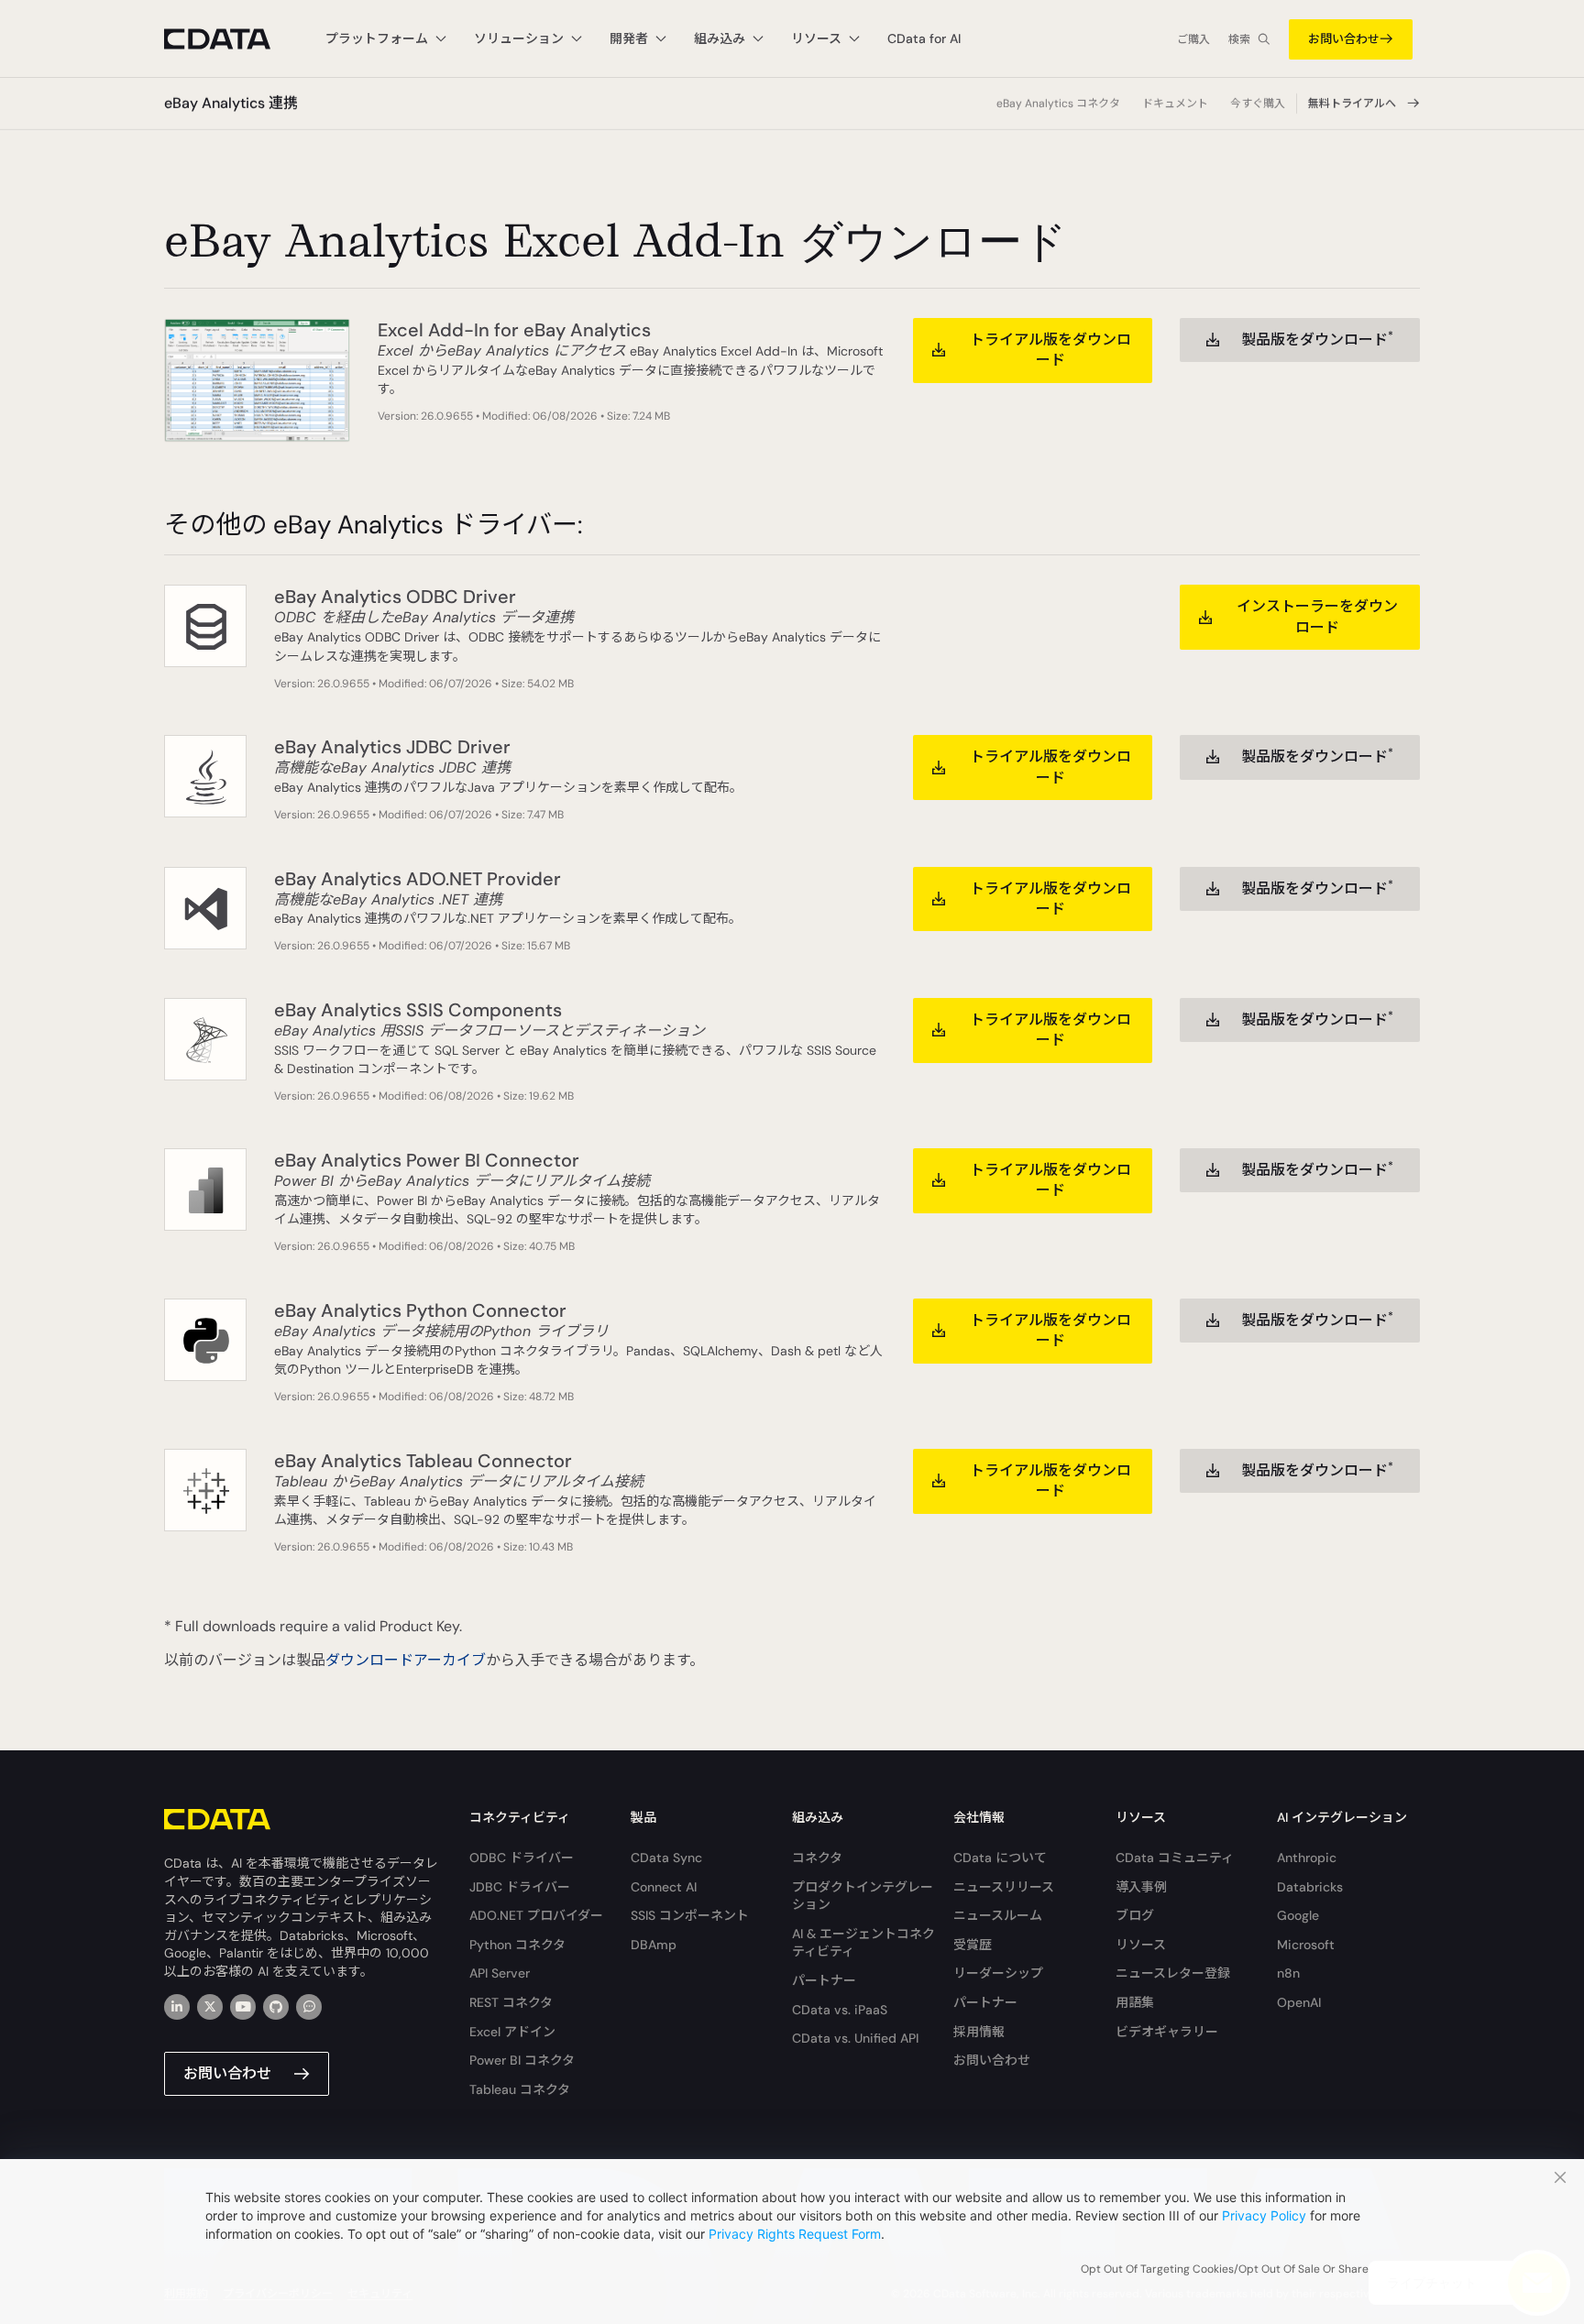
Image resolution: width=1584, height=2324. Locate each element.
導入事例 (1141, 1887)
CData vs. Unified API (855, 2038)
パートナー (824, 1980)
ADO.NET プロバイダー (536, 1915)
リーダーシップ (998, 1973)
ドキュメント (1175, 104)
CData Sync (666, 1858)
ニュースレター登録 (1173, 1973)
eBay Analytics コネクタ (1058, 104)
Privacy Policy (1264, 2215)
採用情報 (979, 2032)
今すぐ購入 (1258, 104)
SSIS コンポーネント (690, 1915)
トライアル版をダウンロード (1050, 350)
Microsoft (1306, 1945)
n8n (1288, 1973)
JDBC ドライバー (520, 1887)
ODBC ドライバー (522, 1858)
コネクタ (817, 1858)
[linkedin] (177, 2007)
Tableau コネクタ (520, 2089)
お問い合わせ (1344, 39)
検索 (1239, 39)
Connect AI (664, 1887)
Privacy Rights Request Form (795, 2234)
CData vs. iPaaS (840, 2010)
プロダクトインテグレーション (863, 1896)
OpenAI (1299, 2002)
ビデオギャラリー (1167, 2032)
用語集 (1135, 2002)
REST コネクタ (511, 2002)
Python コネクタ (517, 1945)
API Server (500, 1973)
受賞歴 (973, 1945)
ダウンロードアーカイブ (406, 1660)
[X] (210, 2007)
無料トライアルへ (1352, 104)
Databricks (1310, 1887)
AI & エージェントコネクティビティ (863, 1943)
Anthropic (1307, 1858)
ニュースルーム (998, 1915)
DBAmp (654, 1945)
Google (1298, 1915)
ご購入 (1193, 39)
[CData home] (231, 39)
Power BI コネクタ (522, 2060)
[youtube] (243, 2007)
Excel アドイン (512, 2032)
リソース (1141, 1945)
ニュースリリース (1004, 1887)
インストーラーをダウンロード (1317, 616)
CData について (1000, 1858)
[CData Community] (309, 2007)
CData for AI (924, 38)
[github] (276, 2007)
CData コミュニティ (1175, 1858)
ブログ (1135, 1915)
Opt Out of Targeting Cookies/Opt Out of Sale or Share (1225, 2269)
